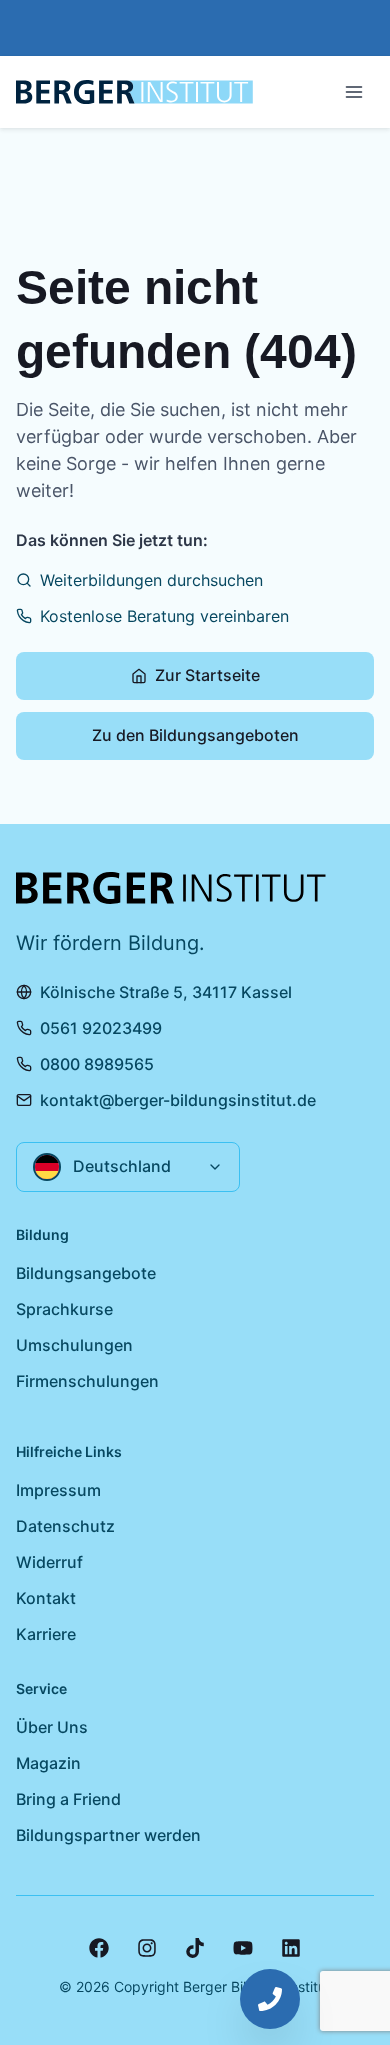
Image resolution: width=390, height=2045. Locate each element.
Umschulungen (74, 1345)
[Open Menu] (354, 92)
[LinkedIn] (291, 1948)
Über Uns (52, 1727)
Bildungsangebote (86, 1273)
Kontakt (46, 1598)
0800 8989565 (97, 1064)
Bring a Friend (68, 1799)
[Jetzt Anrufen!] (270, 1999)
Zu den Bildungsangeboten (195, 735)
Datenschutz (65, 1526)
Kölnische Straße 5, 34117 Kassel (166, 992)
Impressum (58, 1490)
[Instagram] (147, 1948)
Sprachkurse (64, 1309)
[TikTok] (195, 1948)
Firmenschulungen (87, 1381)
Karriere (46, 1634)
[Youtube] (243, 1948)
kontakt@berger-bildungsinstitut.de (178, 1100)
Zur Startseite (207, 675)
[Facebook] (99, 1948)
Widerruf (49, 1562)
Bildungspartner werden (108, 1835)
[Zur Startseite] (134, 92)
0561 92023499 (101, 1028)
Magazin (48, 1763)
